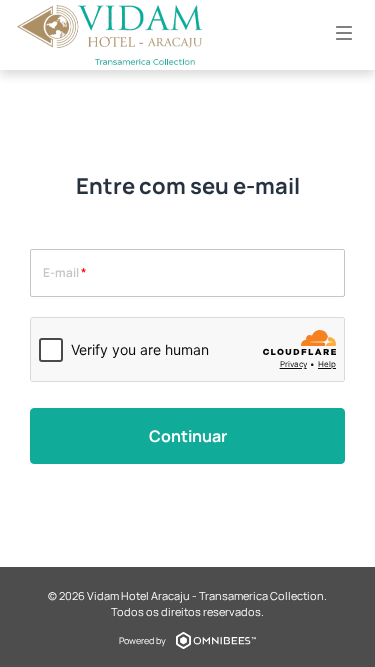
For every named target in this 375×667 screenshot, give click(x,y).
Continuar (188, 436)
